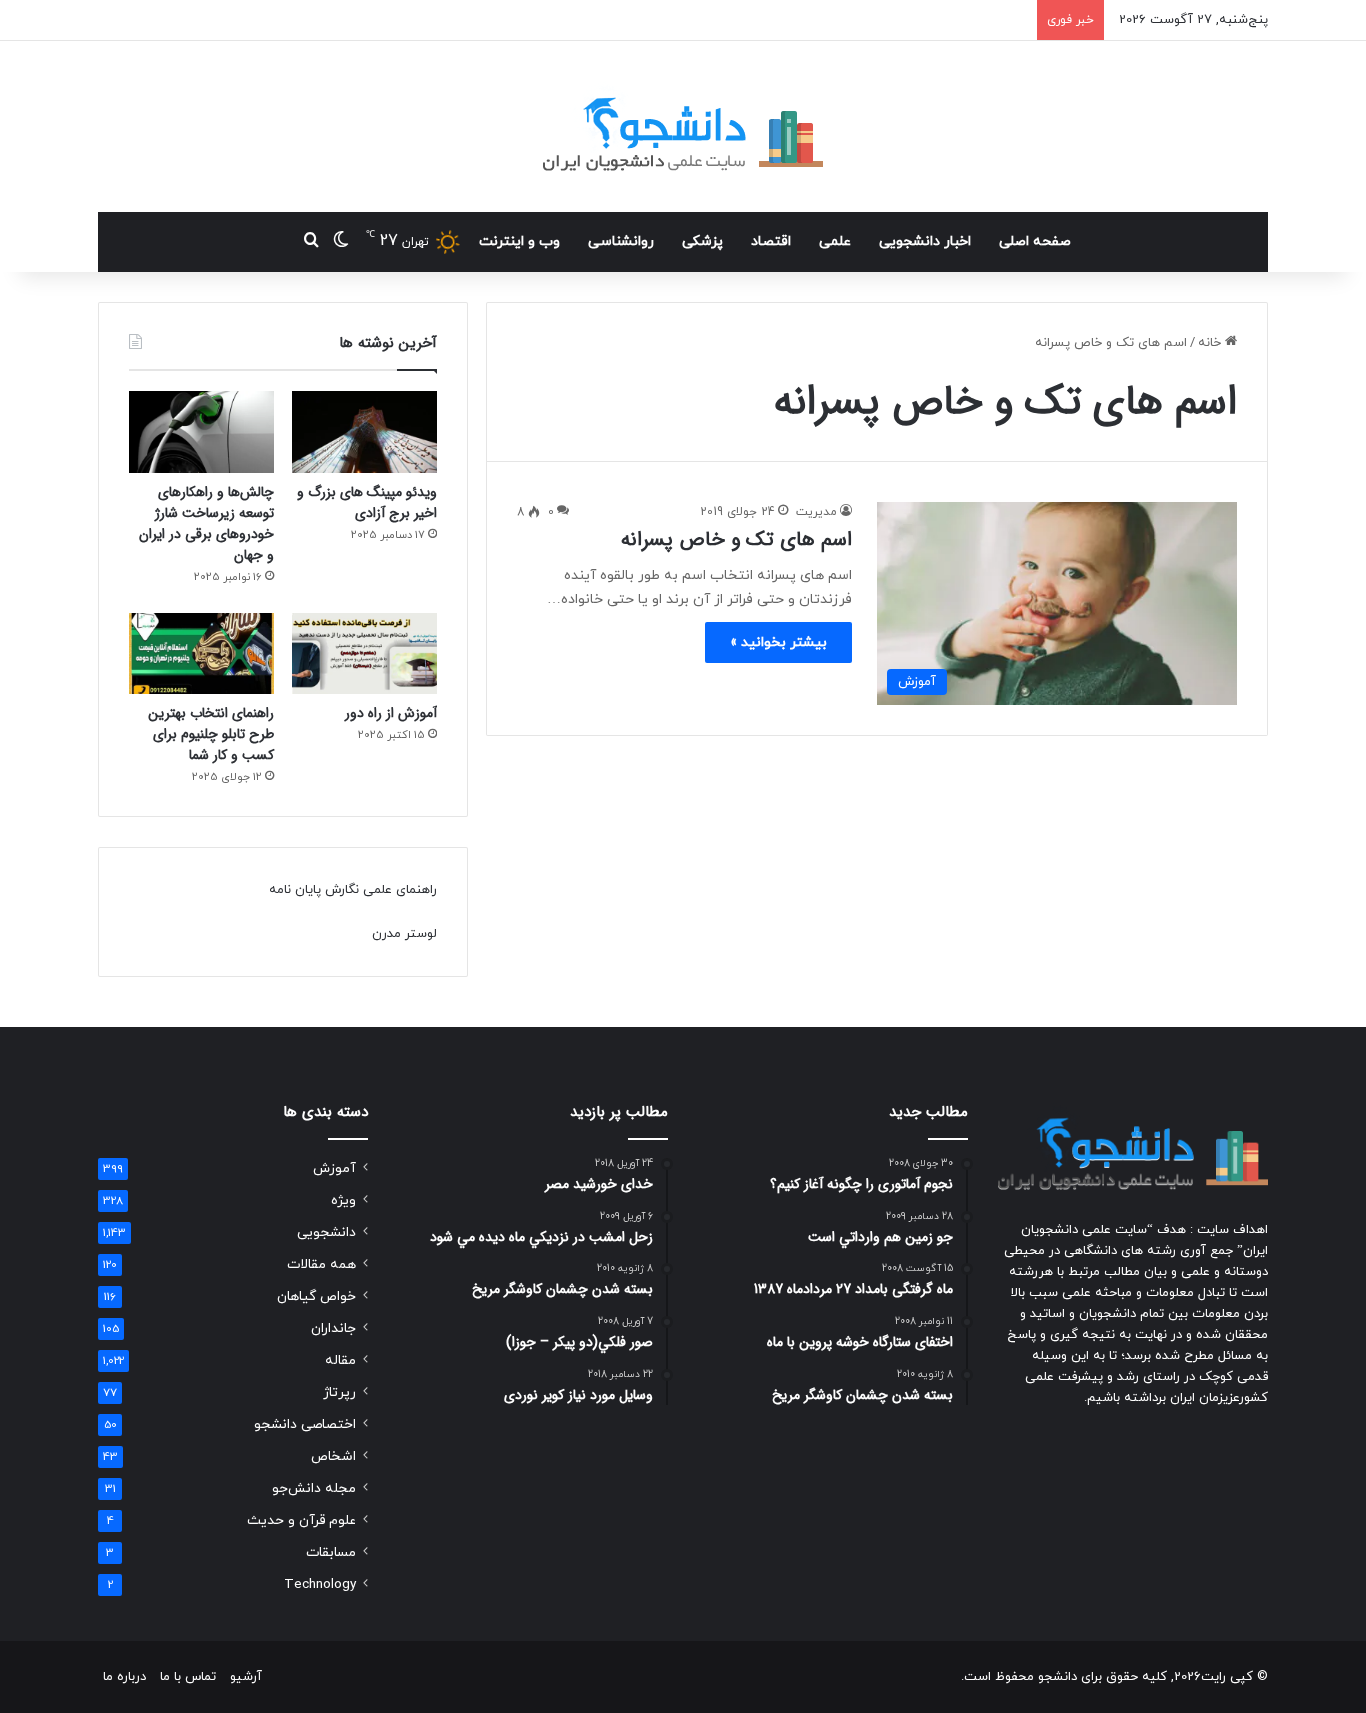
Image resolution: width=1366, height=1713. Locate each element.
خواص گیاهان (316, 1296)
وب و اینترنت (519, 241)
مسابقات (331, 1552)
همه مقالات (321, 1264)
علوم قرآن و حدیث (301, 1520)
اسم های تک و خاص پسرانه (736, 539)
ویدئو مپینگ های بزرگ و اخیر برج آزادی (367, 502)
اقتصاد (771, 241)
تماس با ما (188, 1677)
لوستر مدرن (404, 934)
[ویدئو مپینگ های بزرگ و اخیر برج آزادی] (364, 432)
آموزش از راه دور (391, 713)
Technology (320, 1584)
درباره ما (124, 1677)
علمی (835, 241)
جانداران (333, 1328)
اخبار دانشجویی (925, 241)
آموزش (334, 1168)
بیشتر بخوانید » (778, 642)
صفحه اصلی (1035, 241)
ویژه (343, 1200)
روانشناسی (621, 241)
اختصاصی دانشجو (305, 1424)
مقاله (340, 1360)
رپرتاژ (339, 1392)
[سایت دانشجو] (683, 126)
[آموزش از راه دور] (364, 654)
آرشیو (246, 1677)
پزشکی (702, 241)
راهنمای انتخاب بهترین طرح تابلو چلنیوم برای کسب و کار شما (211, 734)
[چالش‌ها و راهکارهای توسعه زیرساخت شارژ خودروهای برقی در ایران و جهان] (201, 432)
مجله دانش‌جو (314, 1488)
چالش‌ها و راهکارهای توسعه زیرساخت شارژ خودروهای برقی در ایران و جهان (206, 523)
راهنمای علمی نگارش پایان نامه (353, 890)
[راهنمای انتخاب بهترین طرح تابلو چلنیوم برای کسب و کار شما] (201, 654)
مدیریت (816, 512)
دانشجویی (326, 1232)
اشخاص (333, 1456)
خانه (1211, 343)
